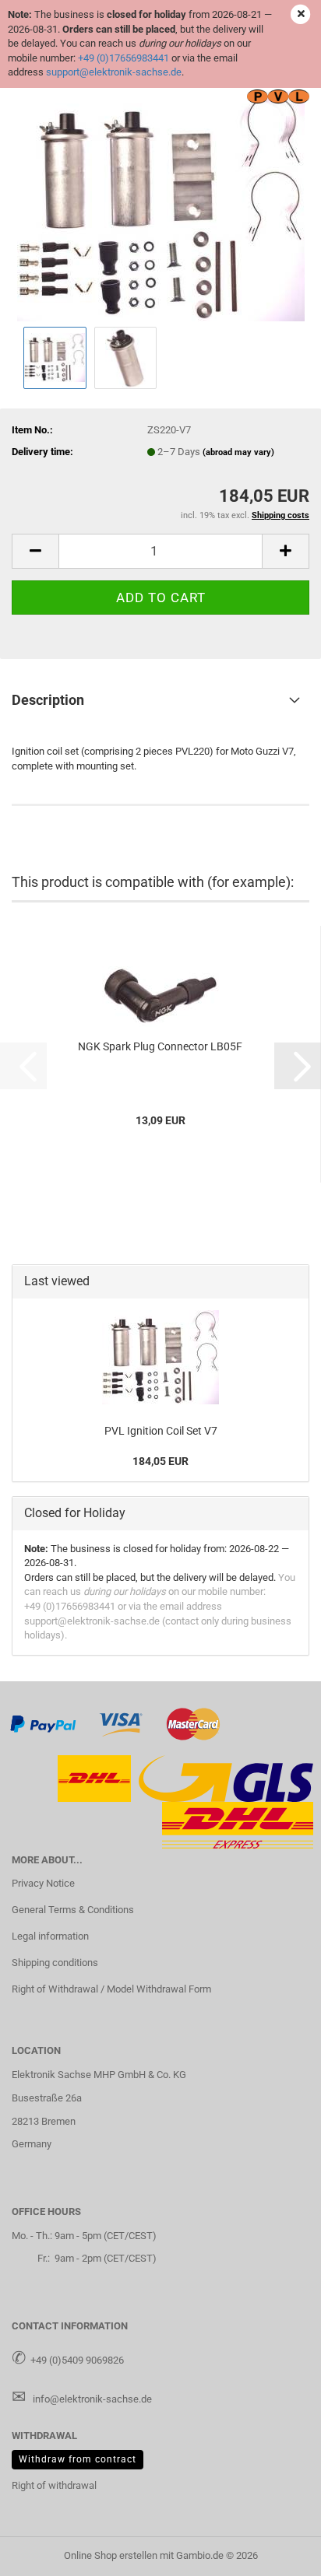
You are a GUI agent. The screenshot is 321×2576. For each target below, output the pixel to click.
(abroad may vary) (238, 452)
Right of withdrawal (54, 2485)
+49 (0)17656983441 (123, 58)
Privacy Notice (43, 1883)
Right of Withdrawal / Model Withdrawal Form (111, 1989)
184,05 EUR (160, 1461)
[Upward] (278, 2553)
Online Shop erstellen (111, 2555)
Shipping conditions (55, 1963)
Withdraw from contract (78, 2459)
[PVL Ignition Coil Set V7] (161, 205)
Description (48, 700)
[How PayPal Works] (44, 1723)
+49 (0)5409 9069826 (77, 2360)
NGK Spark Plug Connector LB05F (160, 1046)
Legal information (50, 1936)
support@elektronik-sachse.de (114, 72)
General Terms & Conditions (73, 1910)
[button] (35, 551)
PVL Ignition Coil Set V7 (161, 1431)
